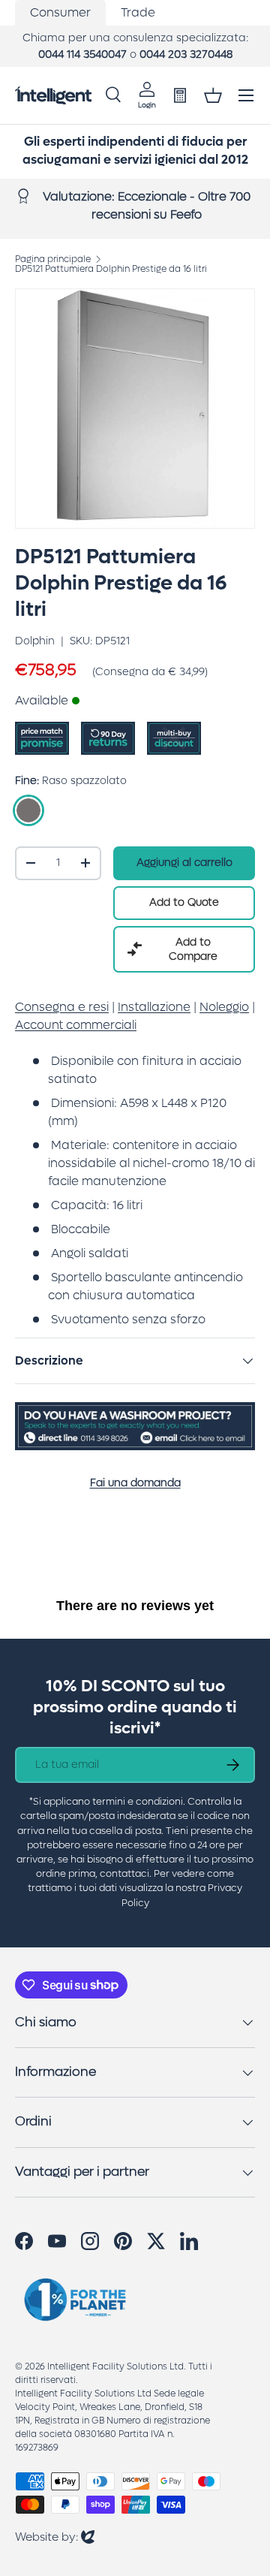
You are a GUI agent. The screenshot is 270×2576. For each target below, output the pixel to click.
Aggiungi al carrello (184, 863)
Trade (138, 12)
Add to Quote (184, 902)
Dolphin (35, 641)
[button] (213, 95)
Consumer (60, 12)
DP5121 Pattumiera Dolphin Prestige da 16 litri (111, 269)
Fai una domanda (135, 1483)
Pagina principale (53, 259)
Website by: (55, 2537)
